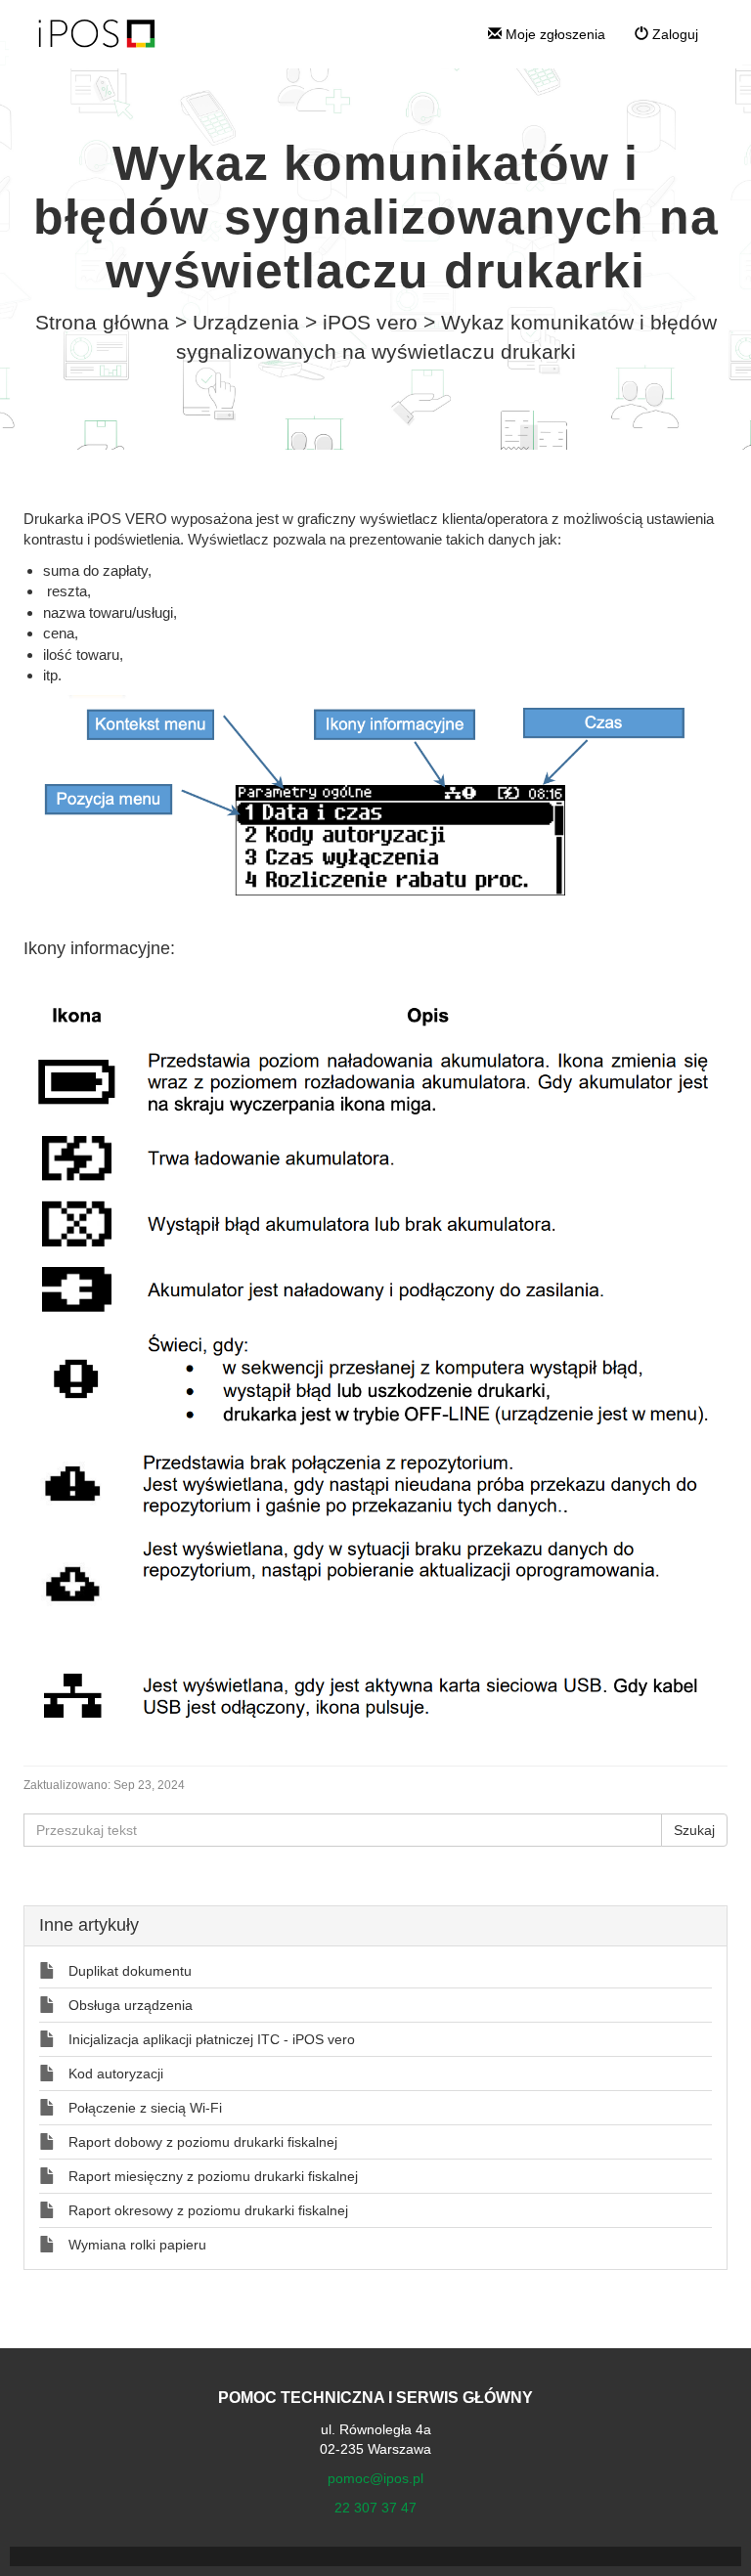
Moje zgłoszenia (553, 34)
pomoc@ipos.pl (375, 2478)
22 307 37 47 (375, 2508)
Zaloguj (673, 34)
